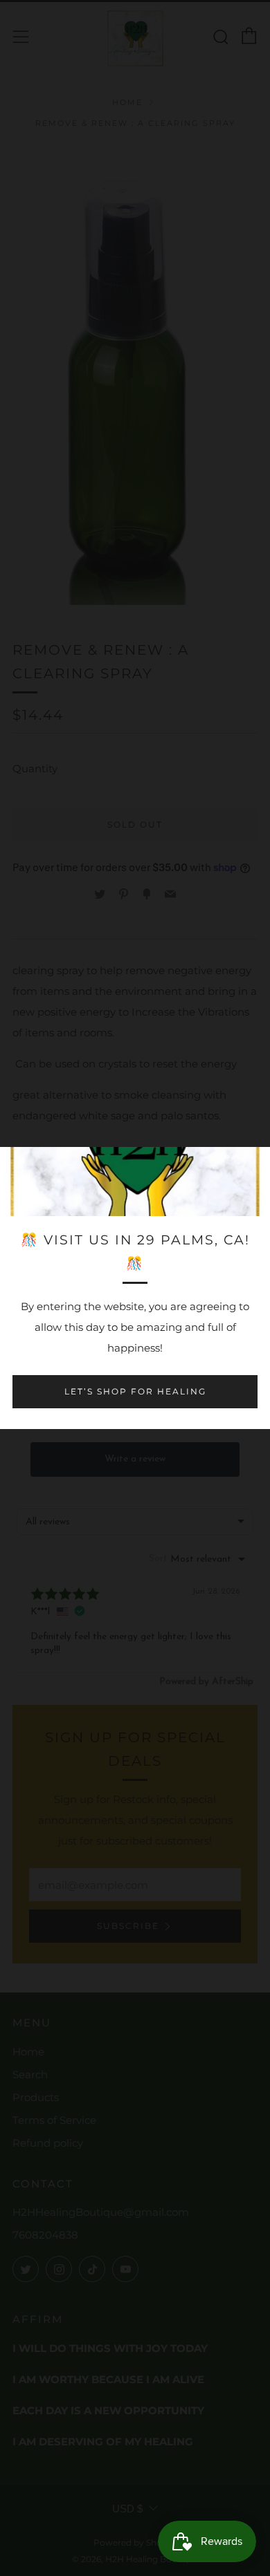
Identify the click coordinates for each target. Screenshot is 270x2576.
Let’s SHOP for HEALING (135, 1391)
